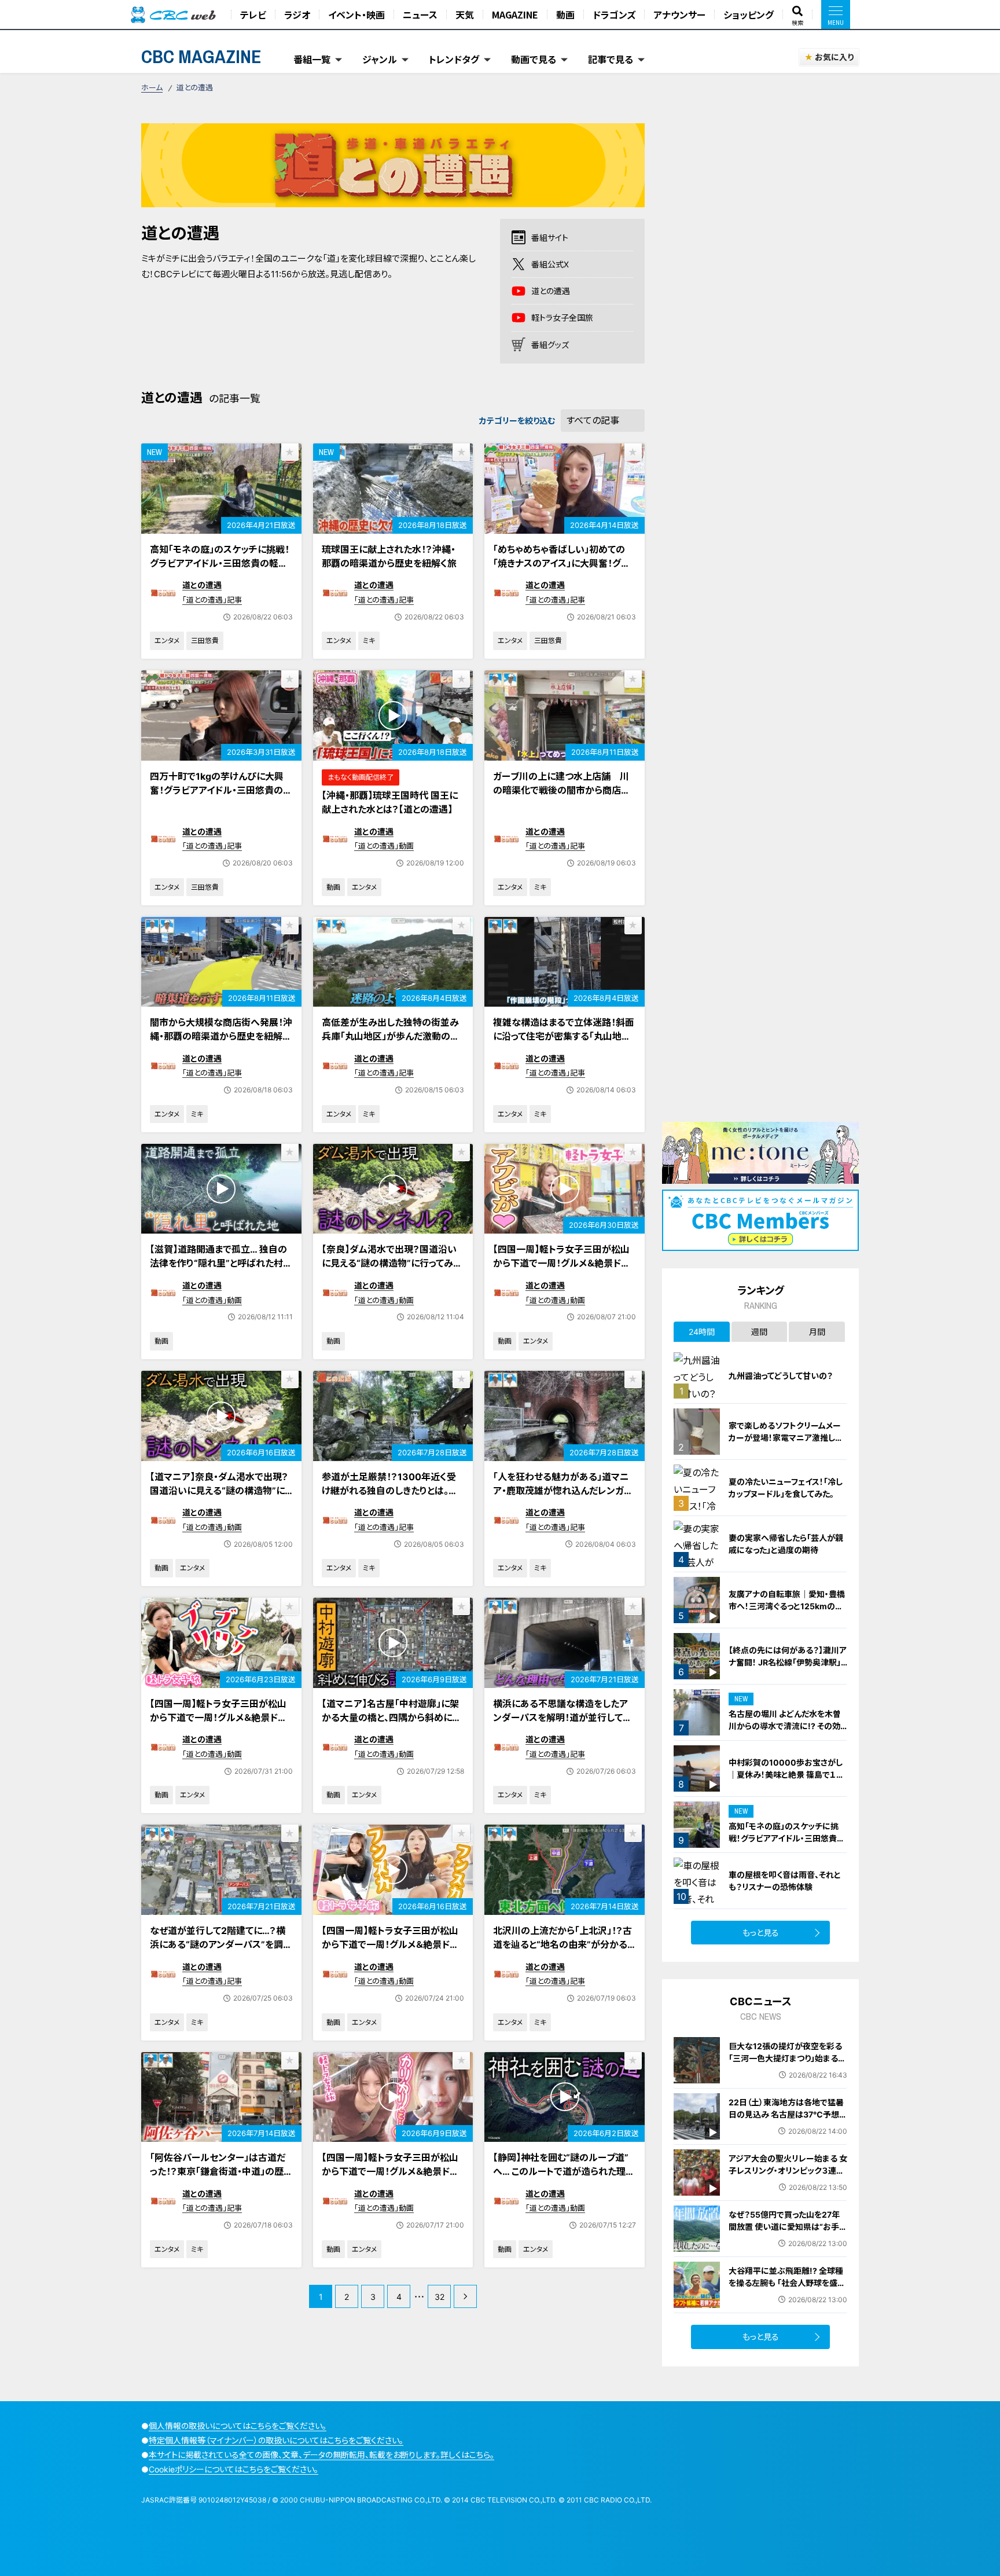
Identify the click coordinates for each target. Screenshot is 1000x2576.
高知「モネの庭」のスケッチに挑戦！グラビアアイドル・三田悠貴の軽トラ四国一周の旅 (220, 563)
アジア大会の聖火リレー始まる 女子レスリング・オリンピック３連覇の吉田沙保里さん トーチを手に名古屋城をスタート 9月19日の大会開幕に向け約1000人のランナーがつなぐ (788, 2189)
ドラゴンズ (614, 14)
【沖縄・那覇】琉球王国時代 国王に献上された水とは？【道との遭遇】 (390, 802)
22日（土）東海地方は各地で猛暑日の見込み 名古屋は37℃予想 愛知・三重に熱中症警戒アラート (786, 2114)
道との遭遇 (202, 585)
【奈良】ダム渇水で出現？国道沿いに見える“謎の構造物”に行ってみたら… (392, 1263)
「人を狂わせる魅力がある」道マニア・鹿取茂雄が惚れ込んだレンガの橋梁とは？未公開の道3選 (563, 1491)
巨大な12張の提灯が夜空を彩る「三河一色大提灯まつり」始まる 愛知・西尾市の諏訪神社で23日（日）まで (785, 2064)
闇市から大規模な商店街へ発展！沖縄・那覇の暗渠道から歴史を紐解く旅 (221, 1036)
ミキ (369, 641)
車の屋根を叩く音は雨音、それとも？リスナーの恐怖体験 (785, 1881)
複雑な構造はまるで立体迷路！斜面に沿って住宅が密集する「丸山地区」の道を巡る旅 (564, 1036)
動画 (565, 14)
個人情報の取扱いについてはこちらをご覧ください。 (238, 2426)
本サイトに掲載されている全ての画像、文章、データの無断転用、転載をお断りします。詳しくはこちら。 (321, 2455)
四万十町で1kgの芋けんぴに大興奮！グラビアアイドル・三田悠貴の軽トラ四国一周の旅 (221, 790)
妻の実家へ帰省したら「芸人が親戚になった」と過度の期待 (786, 1544)
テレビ (253, 14)
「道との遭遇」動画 (384, 846)
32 (440, 2297)
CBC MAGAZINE (201, 56)
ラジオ (297, 14)
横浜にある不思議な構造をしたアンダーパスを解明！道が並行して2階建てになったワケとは (561, 1718)
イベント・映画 (356, 14)
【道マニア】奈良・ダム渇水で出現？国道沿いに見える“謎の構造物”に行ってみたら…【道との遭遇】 (219, 1491)
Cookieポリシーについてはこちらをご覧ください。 (234, 2469)
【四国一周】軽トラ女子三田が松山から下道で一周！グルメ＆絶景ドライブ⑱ (390, 1944)
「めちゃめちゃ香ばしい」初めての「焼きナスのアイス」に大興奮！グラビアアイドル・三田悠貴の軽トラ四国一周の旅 (561, 570)
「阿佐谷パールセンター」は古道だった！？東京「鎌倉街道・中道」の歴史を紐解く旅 (218, 2171)
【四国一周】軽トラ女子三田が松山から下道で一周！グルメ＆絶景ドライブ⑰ (390, 2171)
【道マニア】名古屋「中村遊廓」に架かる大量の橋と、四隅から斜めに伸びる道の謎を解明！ (391, 1718)
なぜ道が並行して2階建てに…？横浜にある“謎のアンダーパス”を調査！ (218, 1944)
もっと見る (761, 1933)
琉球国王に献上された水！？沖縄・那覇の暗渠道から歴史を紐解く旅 (389, 556)
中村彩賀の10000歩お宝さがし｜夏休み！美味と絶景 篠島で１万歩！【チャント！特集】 (786, 1775)
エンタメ (167, 641)
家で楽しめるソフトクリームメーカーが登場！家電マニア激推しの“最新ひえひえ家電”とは (786, 1438)
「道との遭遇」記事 (212, 600)
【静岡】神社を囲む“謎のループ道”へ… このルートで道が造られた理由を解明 (564, 2171)
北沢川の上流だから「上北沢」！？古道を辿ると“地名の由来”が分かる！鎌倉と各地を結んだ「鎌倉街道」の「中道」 (562, 1951)
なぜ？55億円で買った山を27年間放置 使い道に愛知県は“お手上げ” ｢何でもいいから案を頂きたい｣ (788, 2233)
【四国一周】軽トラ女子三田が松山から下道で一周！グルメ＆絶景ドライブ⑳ (561, 1263)
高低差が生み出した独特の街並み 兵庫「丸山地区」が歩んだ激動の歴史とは (395, 1036)
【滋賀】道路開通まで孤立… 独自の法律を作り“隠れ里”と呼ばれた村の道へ (221, 1263)
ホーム (152, 87)
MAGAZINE (515, 14)
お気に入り (834, 57)
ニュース (420, 14)
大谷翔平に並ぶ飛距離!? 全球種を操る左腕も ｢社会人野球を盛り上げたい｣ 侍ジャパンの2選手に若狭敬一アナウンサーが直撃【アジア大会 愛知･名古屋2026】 (786, 2295)
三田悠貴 (205, 641)
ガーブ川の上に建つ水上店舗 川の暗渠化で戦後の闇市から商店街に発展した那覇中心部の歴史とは (562, 790)
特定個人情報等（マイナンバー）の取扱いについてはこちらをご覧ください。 (276, 2440)
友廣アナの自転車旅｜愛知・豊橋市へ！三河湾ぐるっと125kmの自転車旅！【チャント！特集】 (787, 1606)
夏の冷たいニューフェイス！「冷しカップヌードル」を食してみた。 (786, 1488)
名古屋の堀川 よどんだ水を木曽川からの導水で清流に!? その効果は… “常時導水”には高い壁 (785, 1726)
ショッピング (749, 14)
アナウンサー (679, 14)
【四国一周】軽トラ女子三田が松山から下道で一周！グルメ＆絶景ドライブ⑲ (218, 1718)
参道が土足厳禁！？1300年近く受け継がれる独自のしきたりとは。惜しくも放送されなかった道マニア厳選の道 (391, 1498)
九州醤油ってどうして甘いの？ (781, 1376)
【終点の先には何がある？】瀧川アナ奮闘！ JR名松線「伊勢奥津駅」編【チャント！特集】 (788, 1662)
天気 (465, 14)
